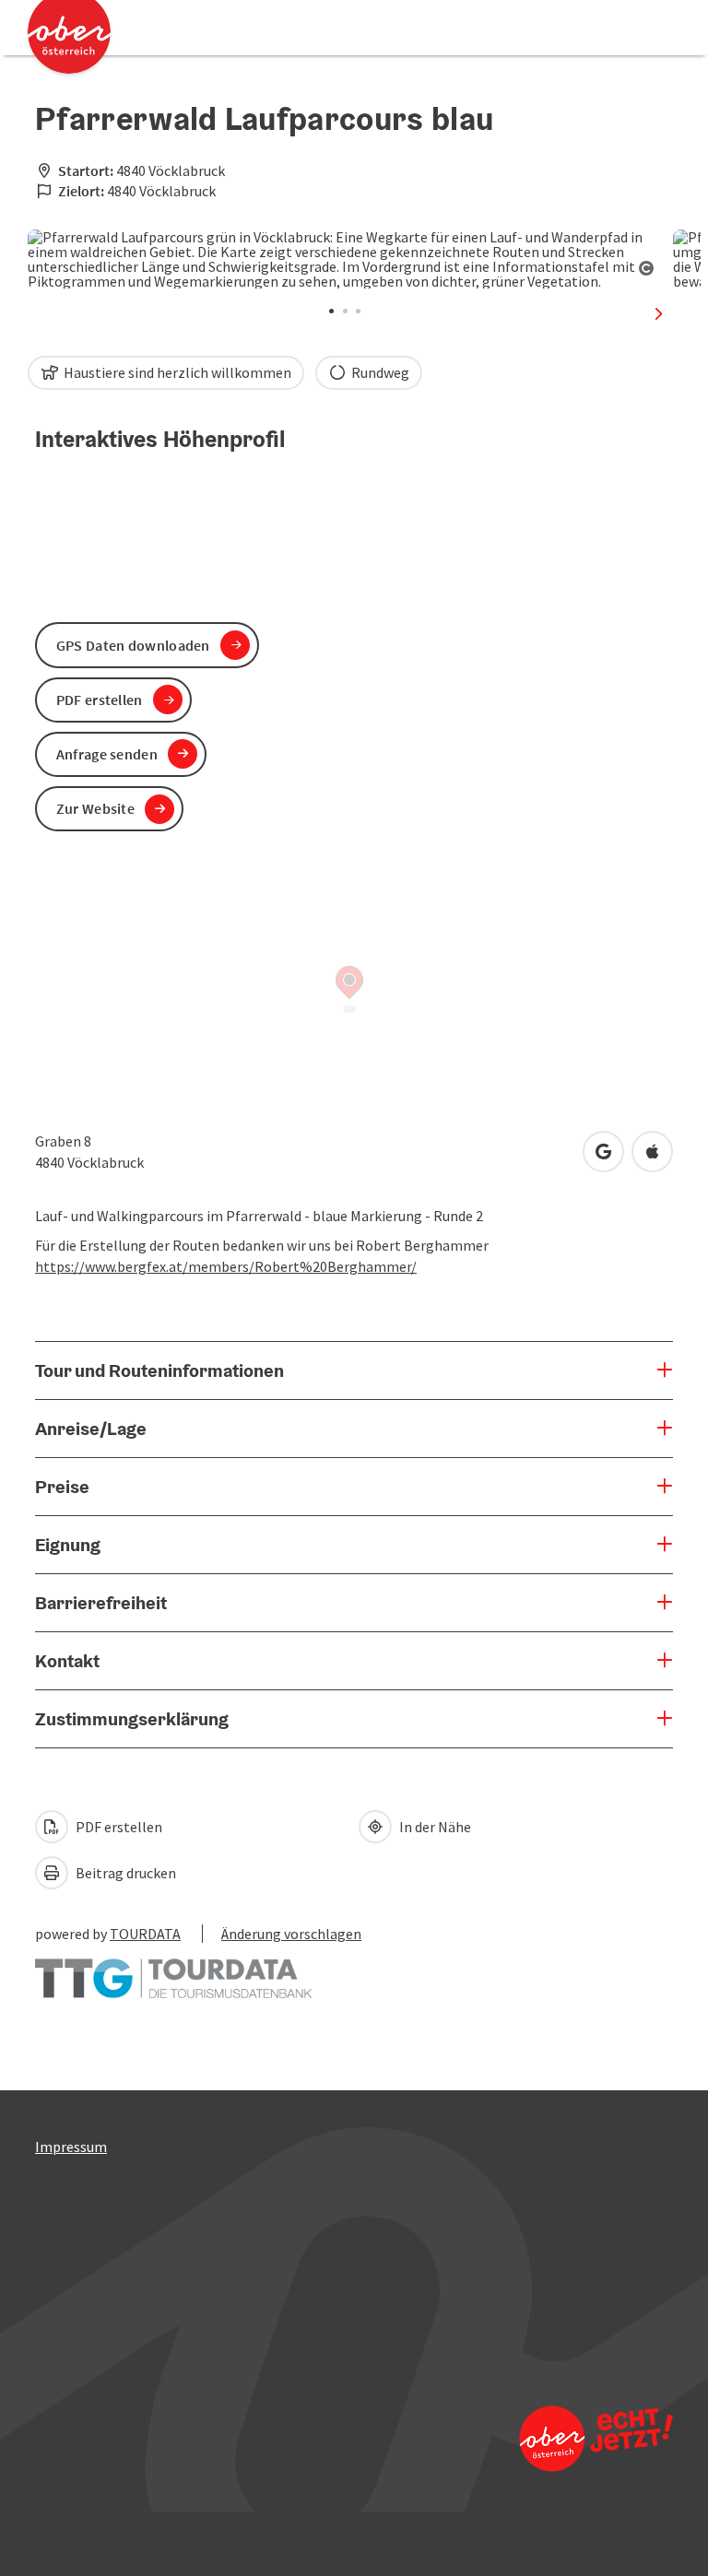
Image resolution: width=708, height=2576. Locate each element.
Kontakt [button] (67, 1661)
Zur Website (95, 808)
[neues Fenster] (173, 1970)
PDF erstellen (118, 1827)
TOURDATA (145, 1934)
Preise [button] (62, 1487)
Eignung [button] (68, 1545)
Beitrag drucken (124, 1873)
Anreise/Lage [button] (91, 1429)
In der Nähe (434, 1827)
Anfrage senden (107, 754)
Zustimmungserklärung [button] (132, 1719)
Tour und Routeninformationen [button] (159, 1370)
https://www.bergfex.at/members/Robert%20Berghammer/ (226, 1266)
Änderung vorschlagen (291, 1934)
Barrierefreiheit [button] (101, 1603)
